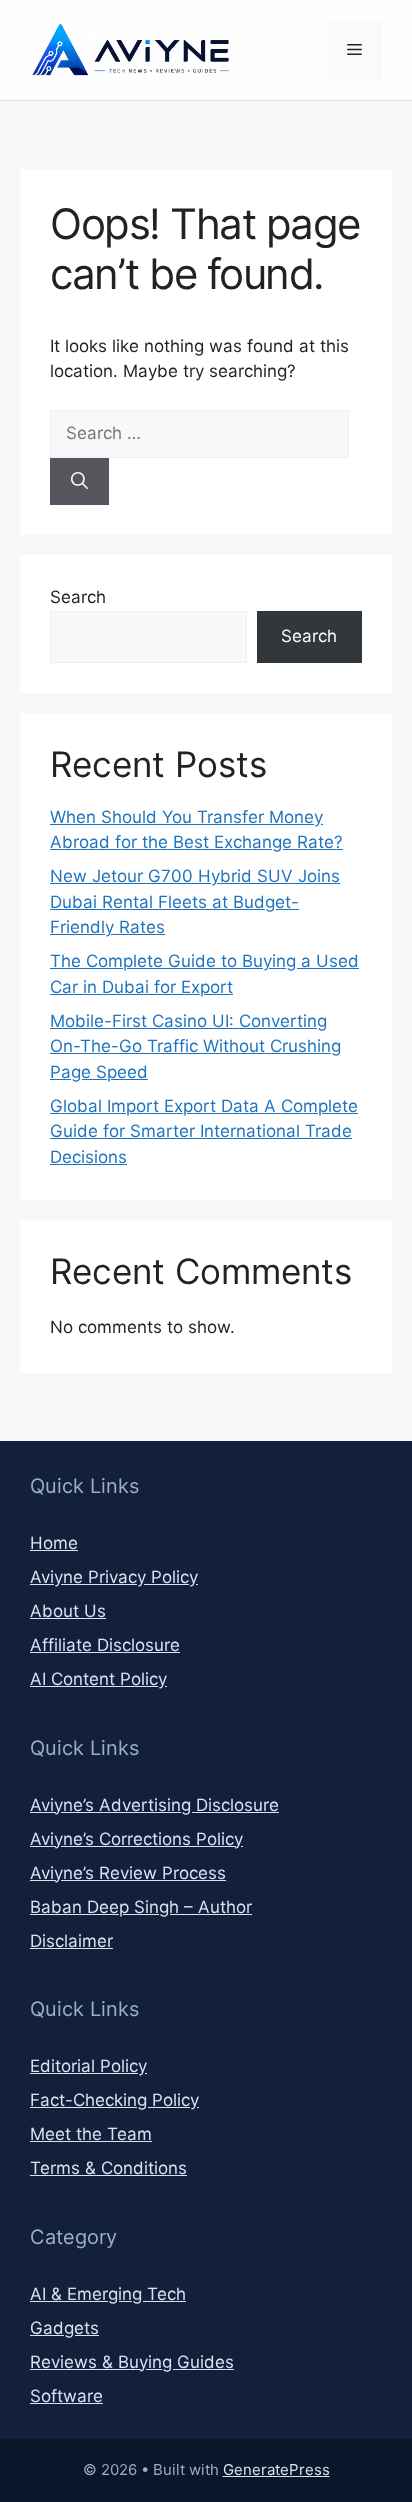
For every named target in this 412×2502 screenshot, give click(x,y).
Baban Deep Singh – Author (141, 1907)
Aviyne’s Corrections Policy (136, 1839)
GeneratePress (276, 2469)
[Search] (79, 482)
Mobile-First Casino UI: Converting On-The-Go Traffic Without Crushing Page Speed (195, 1046)
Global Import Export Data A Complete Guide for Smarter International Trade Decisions (204, 1131)
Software (66, 2396)
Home (54, 1543)
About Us (68, 1611)
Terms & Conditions (108, 2168)
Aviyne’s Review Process (128, 1873)
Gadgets (64, 2328)
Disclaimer (71, 1941)
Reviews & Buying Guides (132, 2362)
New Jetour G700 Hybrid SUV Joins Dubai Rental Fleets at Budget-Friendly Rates (195, 901)
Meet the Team (91, 2134)
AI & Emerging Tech (108, 2294)
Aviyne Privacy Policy (114, 1577)
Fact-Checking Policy (114, 2100)
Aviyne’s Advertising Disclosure (154, 1805)
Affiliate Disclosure (105, 1645)
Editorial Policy (88, 2066)
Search (78, 597)
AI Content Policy (98, 1679)
